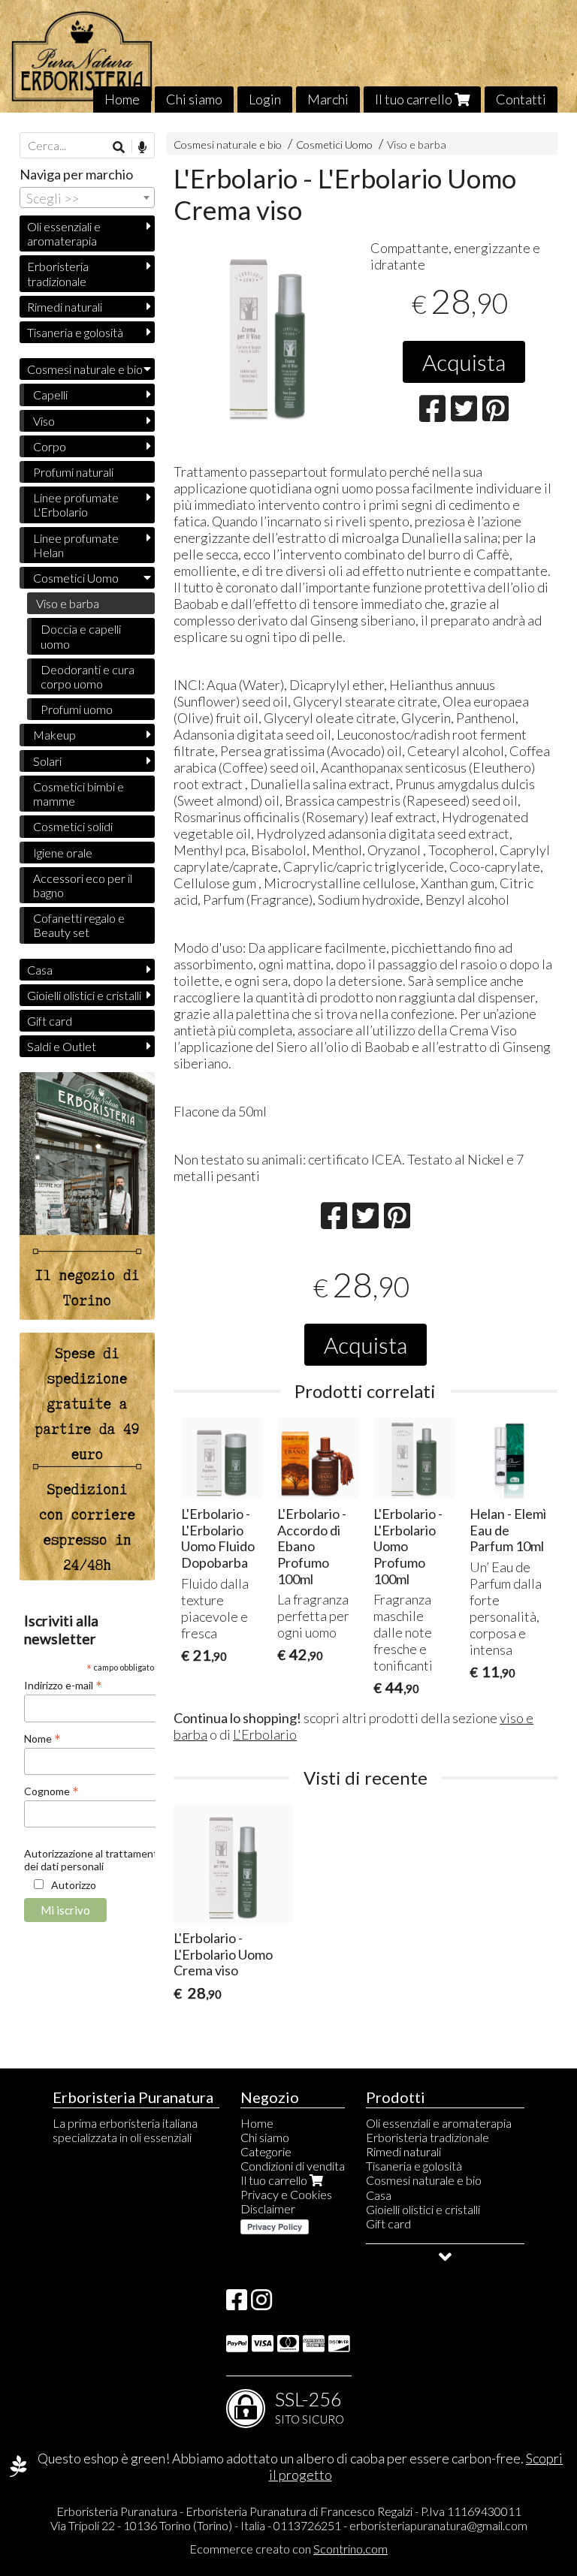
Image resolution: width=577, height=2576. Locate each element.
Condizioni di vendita (293, 2166)
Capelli (50, 395)
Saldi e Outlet (62, 1046)
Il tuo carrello (415, 99)
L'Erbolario (265, 1734)
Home (122, 99)
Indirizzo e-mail (63, 1685)
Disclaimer (268, 2208)
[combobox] (87, 197)
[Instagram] (261, 2304)
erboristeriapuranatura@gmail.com (438, 2525)
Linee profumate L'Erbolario (76, 505)
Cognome (51, 1791)
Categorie (266, 2151)
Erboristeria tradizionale (58, 273)
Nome (42, 1738)
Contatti (521, 99)
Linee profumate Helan (76, 545)
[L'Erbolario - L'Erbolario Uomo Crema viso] (267, 332)
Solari (47, 761)
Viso (44, 421)
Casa (40, 970)
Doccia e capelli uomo (81, 636)
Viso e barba (417, 145)
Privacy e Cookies (286, 2194)
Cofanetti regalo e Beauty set (79, 925)
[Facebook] (237, 2304)
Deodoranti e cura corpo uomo (88, 676)
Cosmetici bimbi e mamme (79, 794)
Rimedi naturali (65, 307)
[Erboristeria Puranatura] (288, 56)
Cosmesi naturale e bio (228, 145)
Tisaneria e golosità (75, 332)
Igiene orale (63, 853)
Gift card (50, 1021)
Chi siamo (194, 99)
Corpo (50, 446)
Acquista (464, 362)
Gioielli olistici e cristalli (84, 995)
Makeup (54, 735)
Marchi (328, 99)
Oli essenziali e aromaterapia (64, 233)
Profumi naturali (73, 472)
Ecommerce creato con (288, 2549)
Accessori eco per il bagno (83, 885)
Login (265, 99)
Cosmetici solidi (73, 826)
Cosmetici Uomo (335, 145)
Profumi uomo (77, 709)
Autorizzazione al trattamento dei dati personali (94, 1860)
